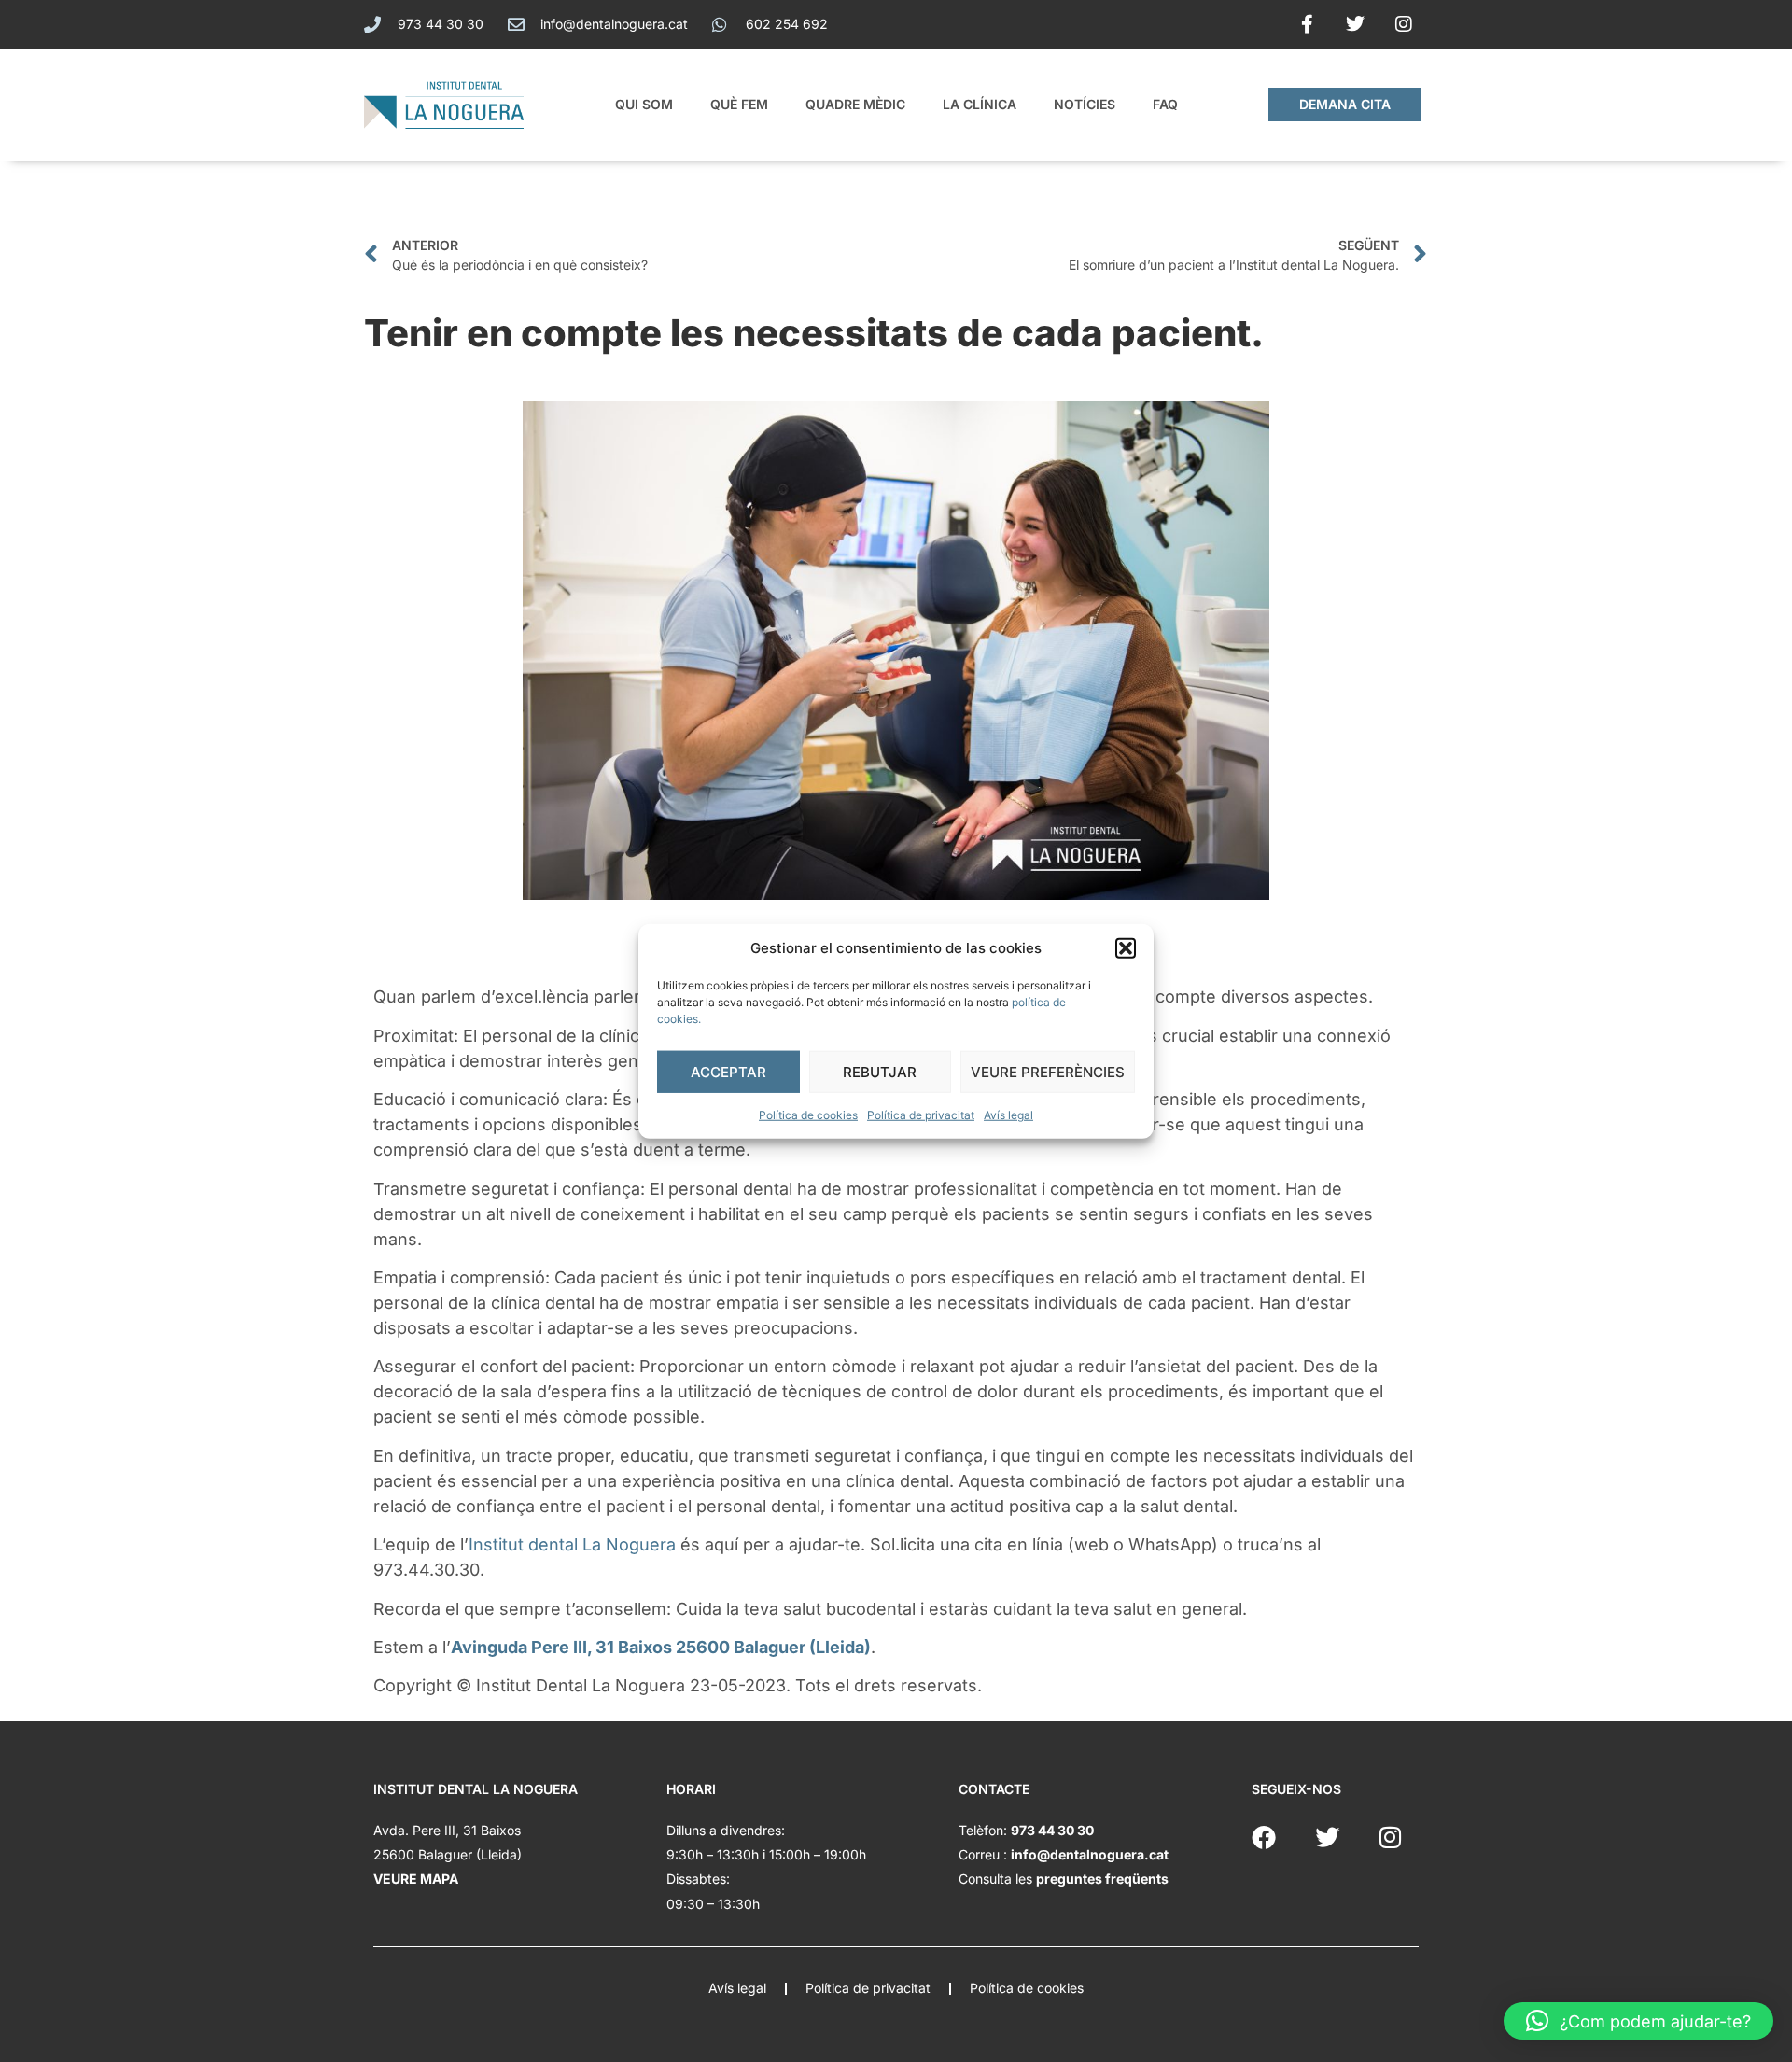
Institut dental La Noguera (572, 1544)
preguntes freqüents (1102, 1879)
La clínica (980, 104)
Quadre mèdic (855, 104)
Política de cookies (808, 1115)
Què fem (739, 104)
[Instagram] (1404, 24)
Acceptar (728, 1071)
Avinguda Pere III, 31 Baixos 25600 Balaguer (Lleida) (661, 1647)
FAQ (1165, 104)
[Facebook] (1264, 1837)
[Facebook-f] (1307, 24)
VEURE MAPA (416, 1879)
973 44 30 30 (1052, 1830)
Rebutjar (880, 1071)
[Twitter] (1355, 24)
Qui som (644, 104)
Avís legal (1008, 1115)
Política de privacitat (921, 1115)
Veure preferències (1048, 1071)
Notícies (1085, 104)
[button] (1126, 948)
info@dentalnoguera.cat (1090, 1854)
